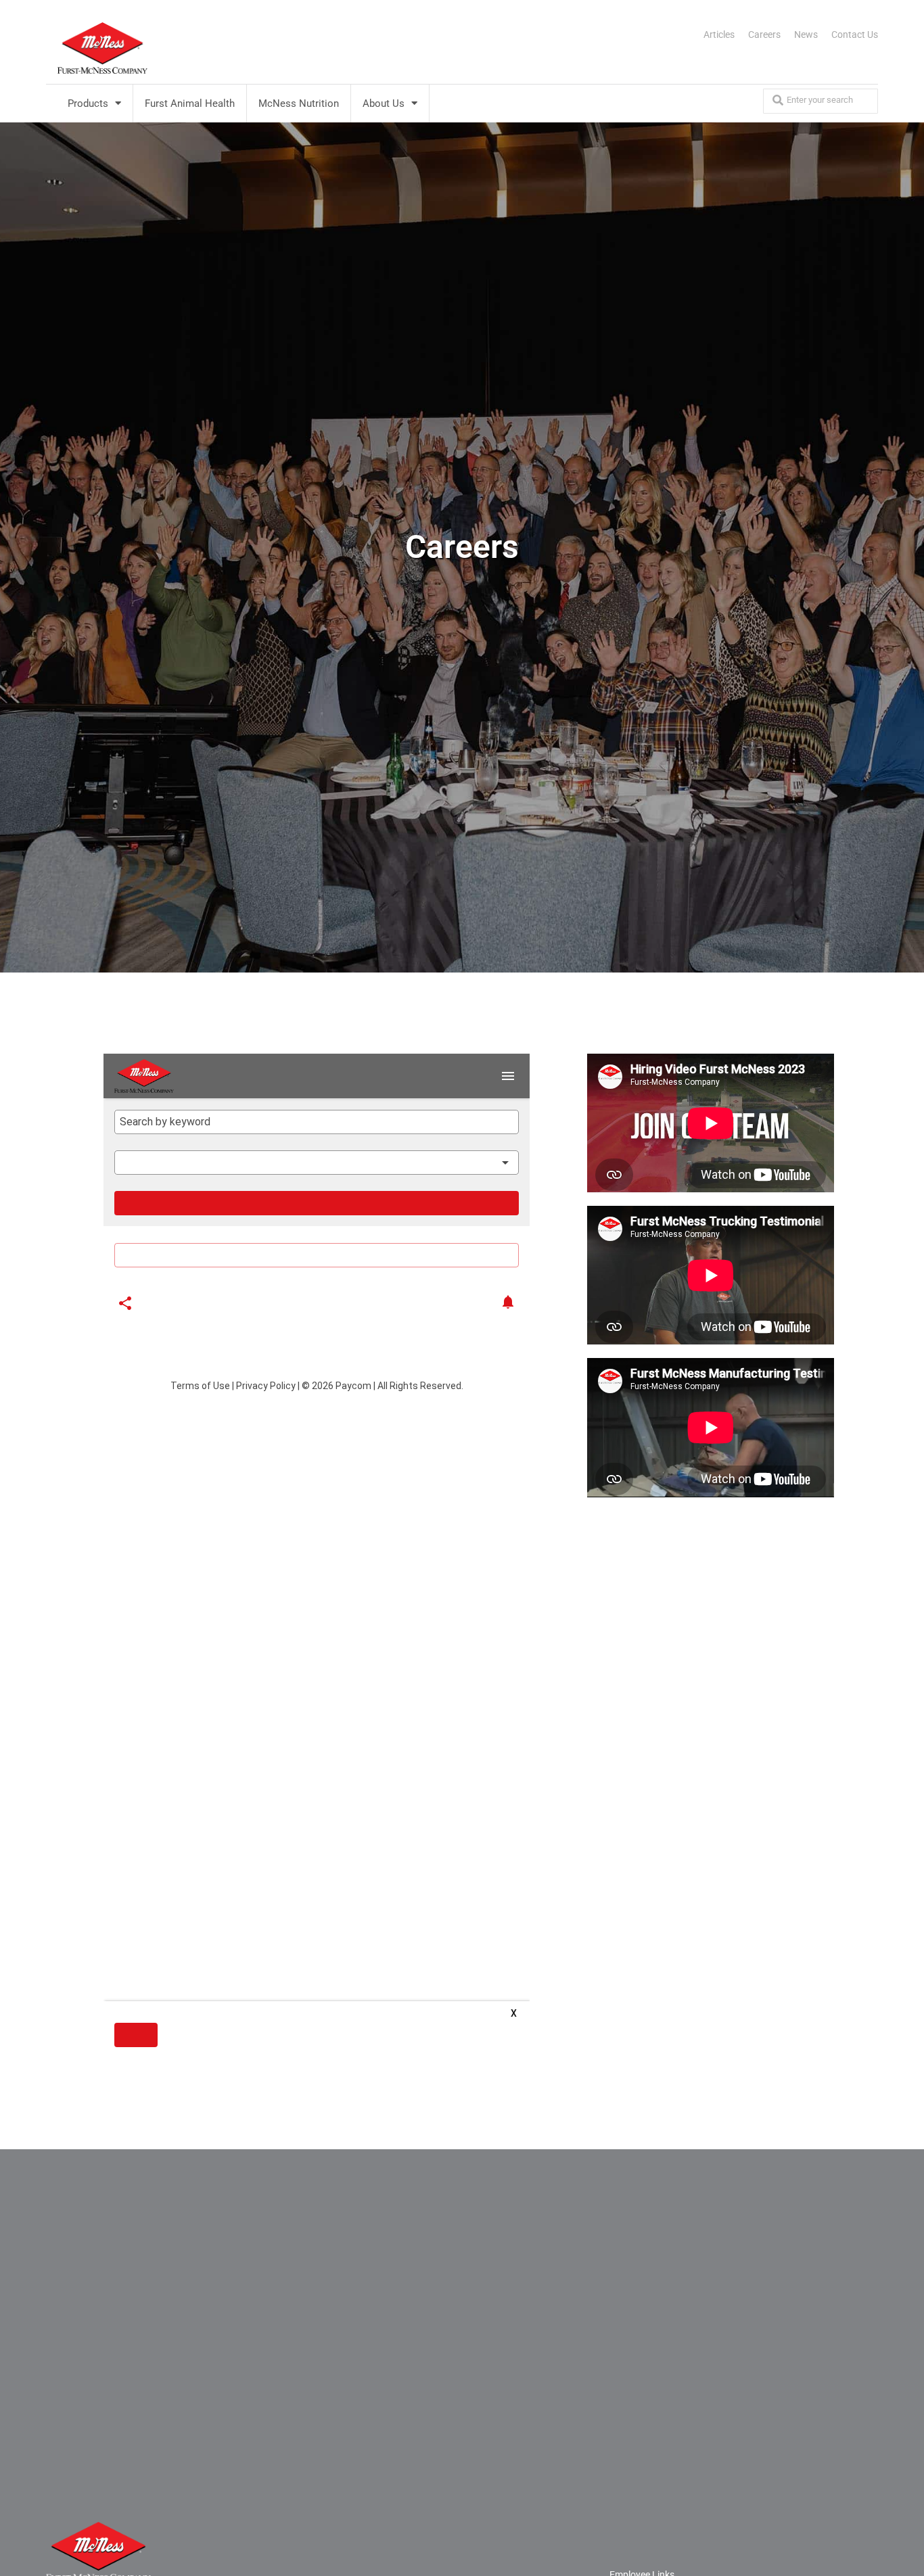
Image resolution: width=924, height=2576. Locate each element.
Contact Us (855, 34)
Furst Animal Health (190, 103)
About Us (384, 103)
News (806, 34)
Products (88, 103)
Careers (764, 34)
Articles (719, 34)
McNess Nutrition (299, 103)
